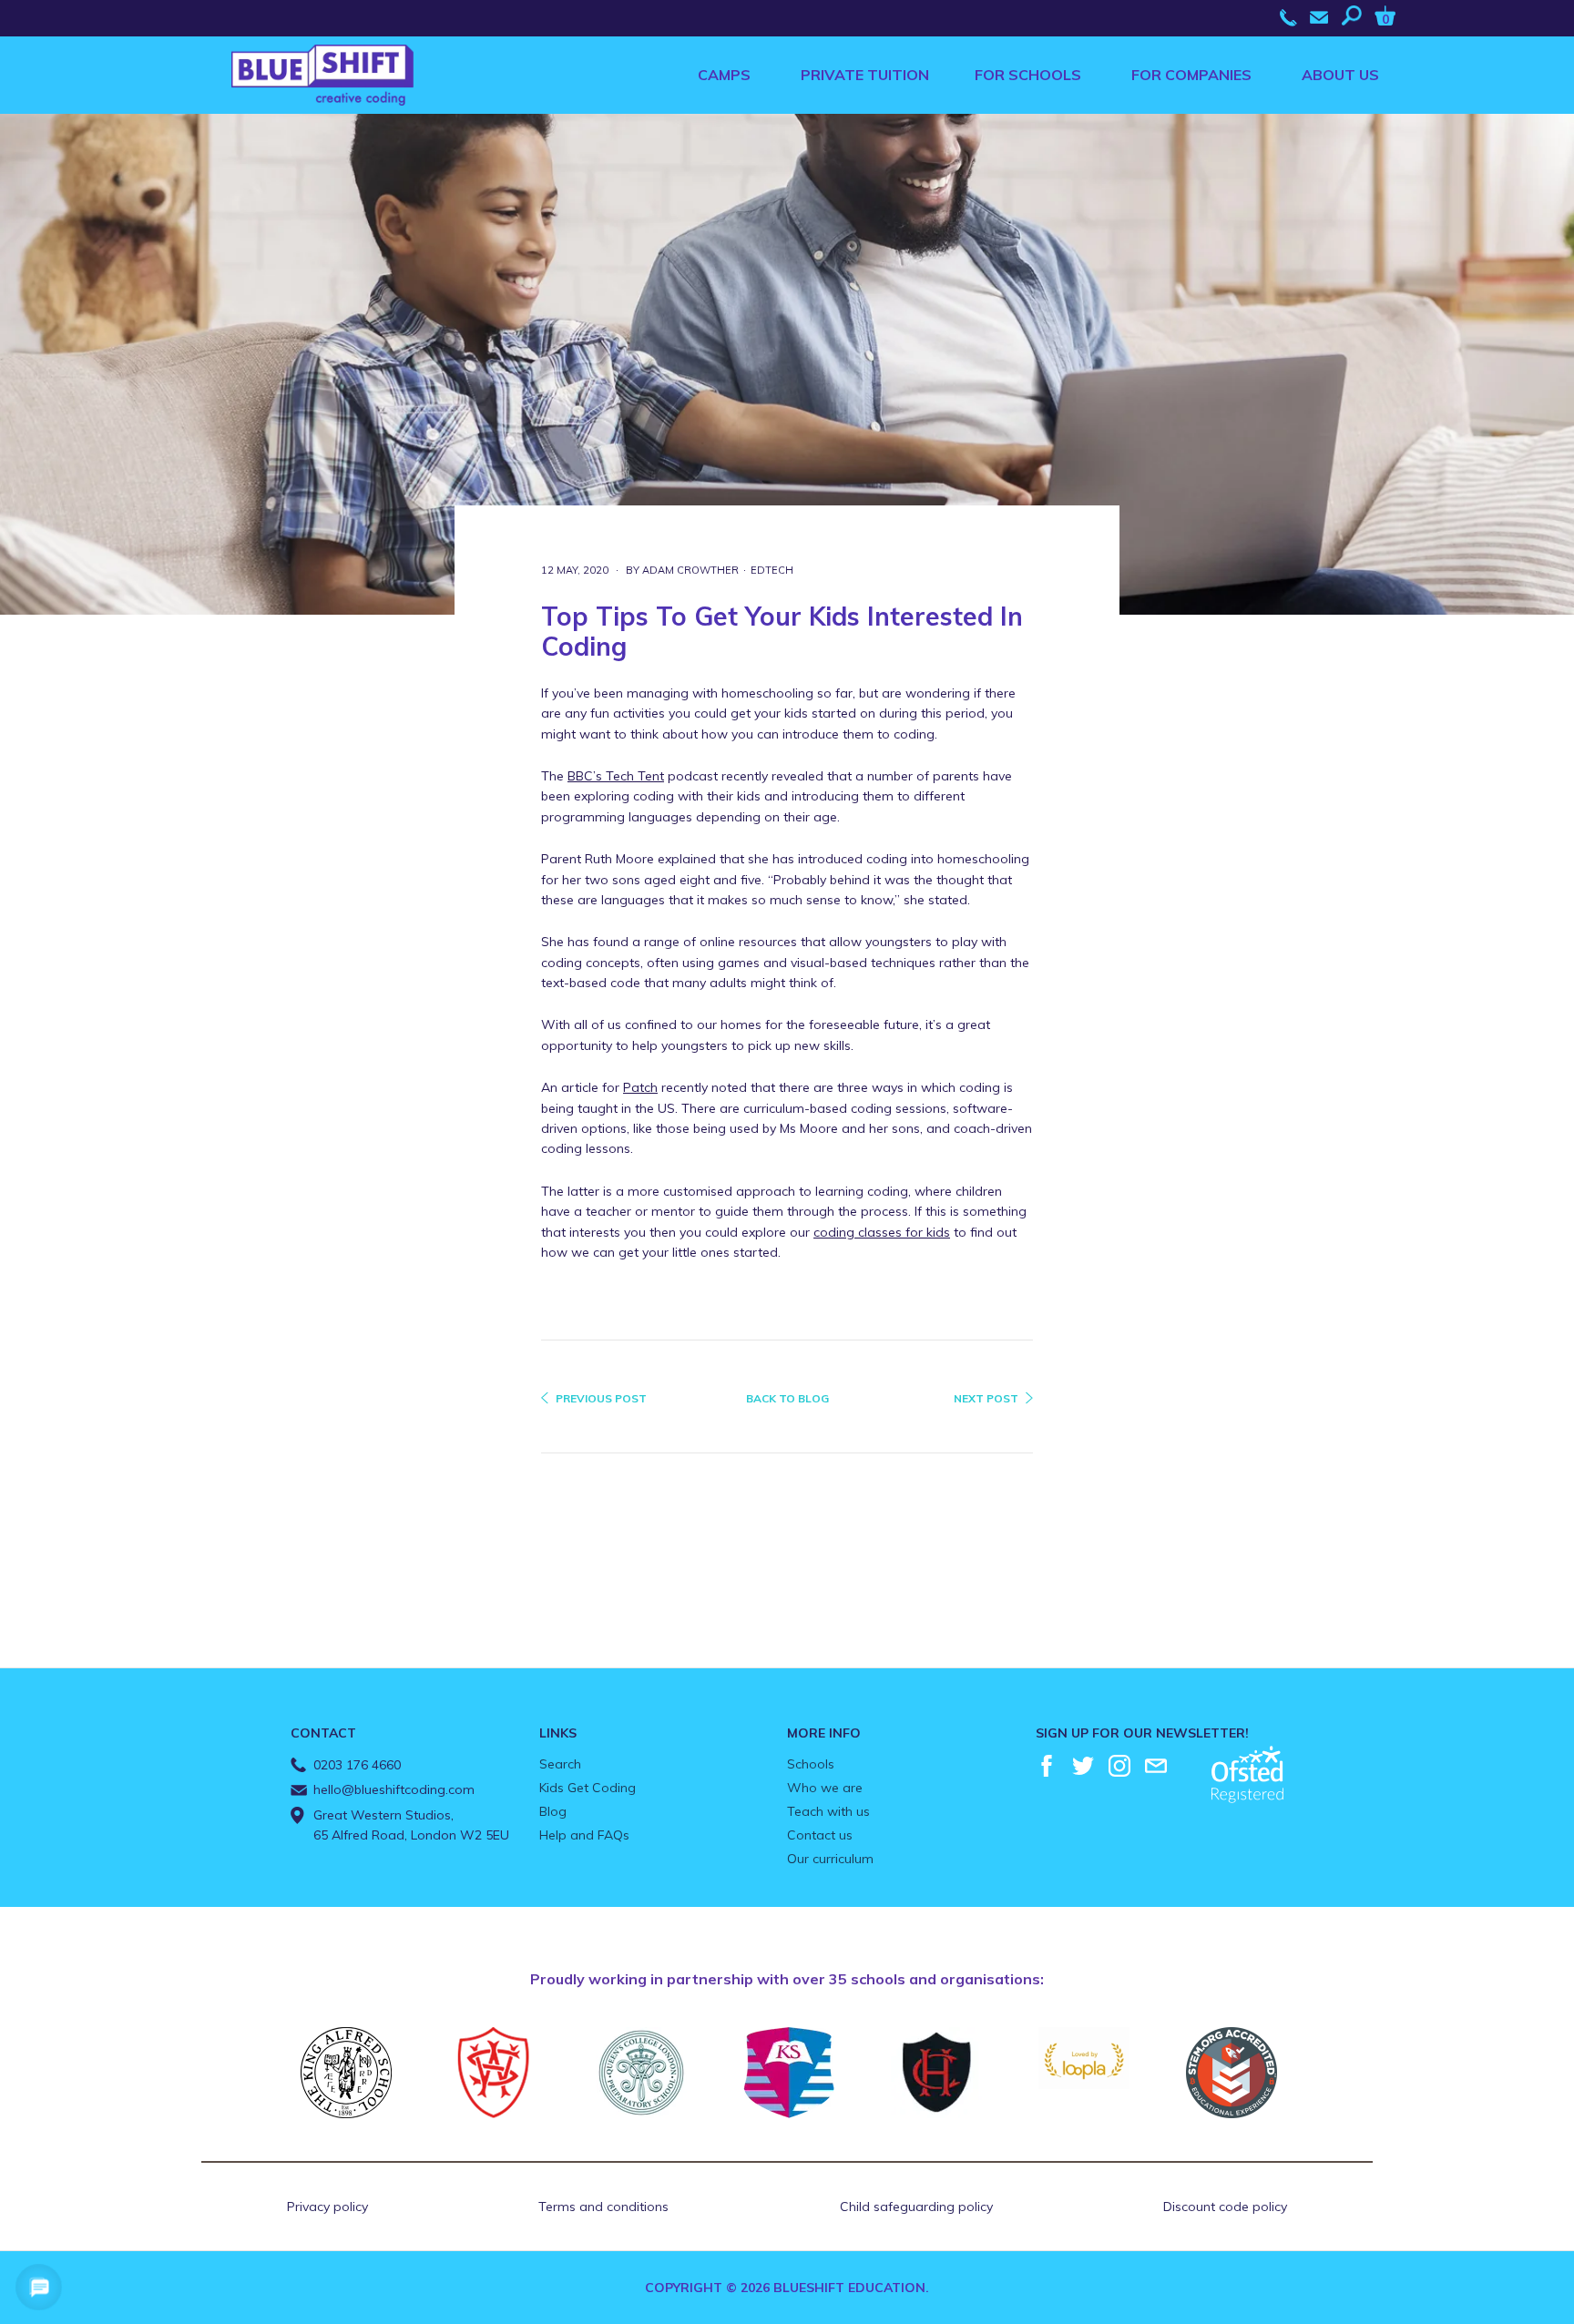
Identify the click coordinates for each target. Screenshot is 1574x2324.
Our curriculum (830, 1859)
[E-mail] (1156, 1766)
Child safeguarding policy (916, 2207)
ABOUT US (1340, 75)
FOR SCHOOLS (1028, 75)
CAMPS (724, 75)
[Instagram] (1119, 1766)
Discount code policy (1225, 2207)
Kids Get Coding (588, 1788)
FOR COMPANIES (1191, 75)
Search (560, 1764)
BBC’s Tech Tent (616, 776)
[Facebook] (1047, 1766)
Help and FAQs (584, 1835)
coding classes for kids (882, 1232)
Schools (811, 1764)
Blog (553, 1811)
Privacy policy (327, 2207)
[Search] (1356, 15)
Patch (640, 1087)
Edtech (772, 570)
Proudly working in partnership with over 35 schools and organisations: (787, 1979)
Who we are (825, 1788)
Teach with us (828, 1811)
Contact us (820, 1835)
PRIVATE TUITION (865, 75)
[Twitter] (1083, 1766)
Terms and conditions (603, 2207)
